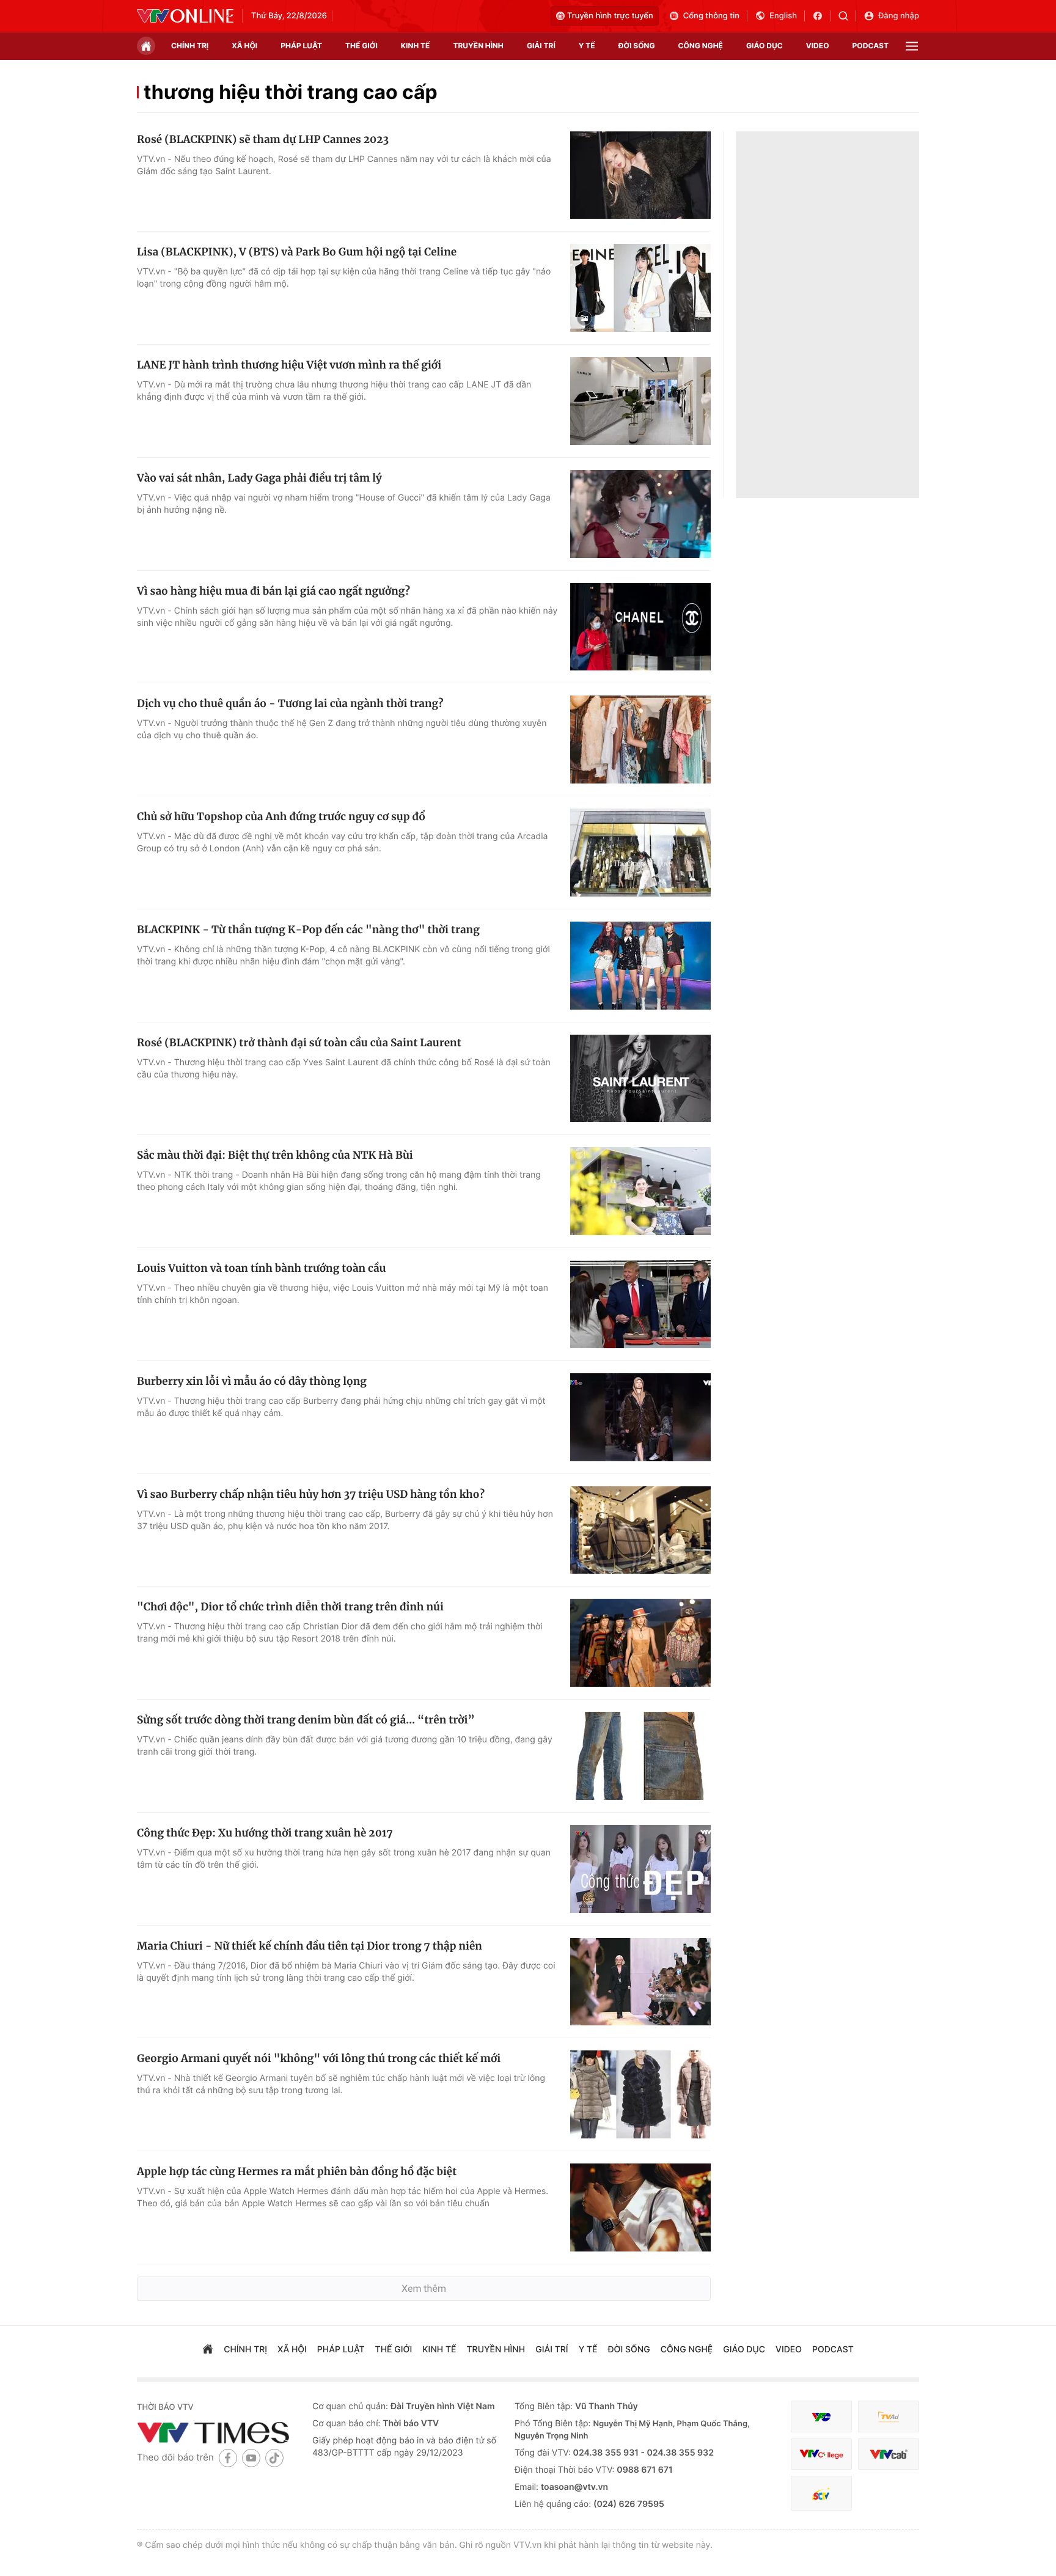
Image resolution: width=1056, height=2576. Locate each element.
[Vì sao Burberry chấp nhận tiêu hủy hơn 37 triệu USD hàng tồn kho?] (640, 1530)
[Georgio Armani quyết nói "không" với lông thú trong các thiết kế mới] (640, 2094)
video (818, 46)
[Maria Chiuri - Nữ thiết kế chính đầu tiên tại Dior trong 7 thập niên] (640, 1982)
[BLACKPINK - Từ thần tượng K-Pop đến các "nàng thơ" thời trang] (640, 966)
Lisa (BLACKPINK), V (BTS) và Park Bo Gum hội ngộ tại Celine (297, 252)
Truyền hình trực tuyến (610, 16)
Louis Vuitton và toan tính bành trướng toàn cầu (261, 1268)
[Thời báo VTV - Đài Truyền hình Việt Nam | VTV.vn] (185, 16)
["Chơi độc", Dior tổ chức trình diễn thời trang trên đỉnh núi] (640, 1643)
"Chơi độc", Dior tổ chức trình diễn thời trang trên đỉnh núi (290, 1607)
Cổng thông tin (711, 16)
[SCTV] (821, 2493)
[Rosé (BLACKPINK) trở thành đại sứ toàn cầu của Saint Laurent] (640, 1079)
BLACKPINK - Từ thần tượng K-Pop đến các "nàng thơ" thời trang (308, 930)
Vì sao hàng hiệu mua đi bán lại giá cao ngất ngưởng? (273, 591)
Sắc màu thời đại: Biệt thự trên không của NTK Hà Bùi (275, 1155)
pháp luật (301, 46)
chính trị (190, 46)
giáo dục (765, 46)
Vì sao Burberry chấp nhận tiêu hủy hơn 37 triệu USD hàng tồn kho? (311, 1494)
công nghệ (701, 46)
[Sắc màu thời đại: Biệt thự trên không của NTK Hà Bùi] (640, 1191)
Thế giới (361, 46)
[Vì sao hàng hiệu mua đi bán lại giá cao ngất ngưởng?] (640, 627)
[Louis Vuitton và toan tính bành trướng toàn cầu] (640, 1304)
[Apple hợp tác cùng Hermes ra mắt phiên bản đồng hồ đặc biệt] (640, 2207)
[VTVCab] (889, 2454)
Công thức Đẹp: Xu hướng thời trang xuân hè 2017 (265, 1833)
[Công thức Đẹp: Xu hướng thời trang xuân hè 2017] (640, 1869)
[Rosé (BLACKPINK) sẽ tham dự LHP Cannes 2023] (640, 175)
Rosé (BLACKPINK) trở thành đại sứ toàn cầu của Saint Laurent (299, 1043)
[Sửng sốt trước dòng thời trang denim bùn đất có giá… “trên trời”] (640, 1756)
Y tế (587, 46)
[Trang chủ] (146, 46)
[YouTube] (251, 2458)
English (783, 16)
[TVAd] (889, 2417)
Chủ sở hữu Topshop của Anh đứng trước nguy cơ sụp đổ (281, 816)
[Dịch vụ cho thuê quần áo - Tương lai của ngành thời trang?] (640, 739)
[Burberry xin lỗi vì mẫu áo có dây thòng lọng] (640, 1417)
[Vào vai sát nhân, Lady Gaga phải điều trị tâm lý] (640, 514)
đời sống (637, 46)
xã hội (244, 46)
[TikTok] (274, 2458)
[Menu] (912, 46)
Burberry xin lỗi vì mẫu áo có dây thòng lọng (252, 1381)
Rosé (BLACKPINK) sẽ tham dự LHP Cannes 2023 (263, 139)
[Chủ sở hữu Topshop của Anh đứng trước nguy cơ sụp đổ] (640, 853)
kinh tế (416, 46)
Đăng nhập (899, 16)
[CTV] (821, 2454)
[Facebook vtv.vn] (822, 16)
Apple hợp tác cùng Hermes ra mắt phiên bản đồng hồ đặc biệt (297, 2171)
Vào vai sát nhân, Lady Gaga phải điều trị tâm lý (259, 478)
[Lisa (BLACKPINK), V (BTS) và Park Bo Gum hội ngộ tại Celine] (640, 288)
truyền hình (478, 46)
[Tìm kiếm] (847, 16)
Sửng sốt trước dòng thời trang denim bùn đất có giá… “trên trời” (306, 1720)
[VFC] (821, 2417)
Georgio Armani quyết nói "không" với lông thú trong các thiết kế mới (319, 2058)
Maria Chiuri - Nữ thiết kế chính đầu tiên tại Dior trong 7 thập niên (310, 1946)
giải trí (541, 46)
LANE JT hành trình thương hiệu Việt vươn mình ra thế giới (289, 365)
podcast (871, 46)
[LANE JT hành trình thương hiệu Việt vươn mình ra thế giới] (640, 401)
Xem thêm (424, 2288)
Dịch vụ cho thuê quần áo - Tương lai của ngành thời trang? (290, 703)
